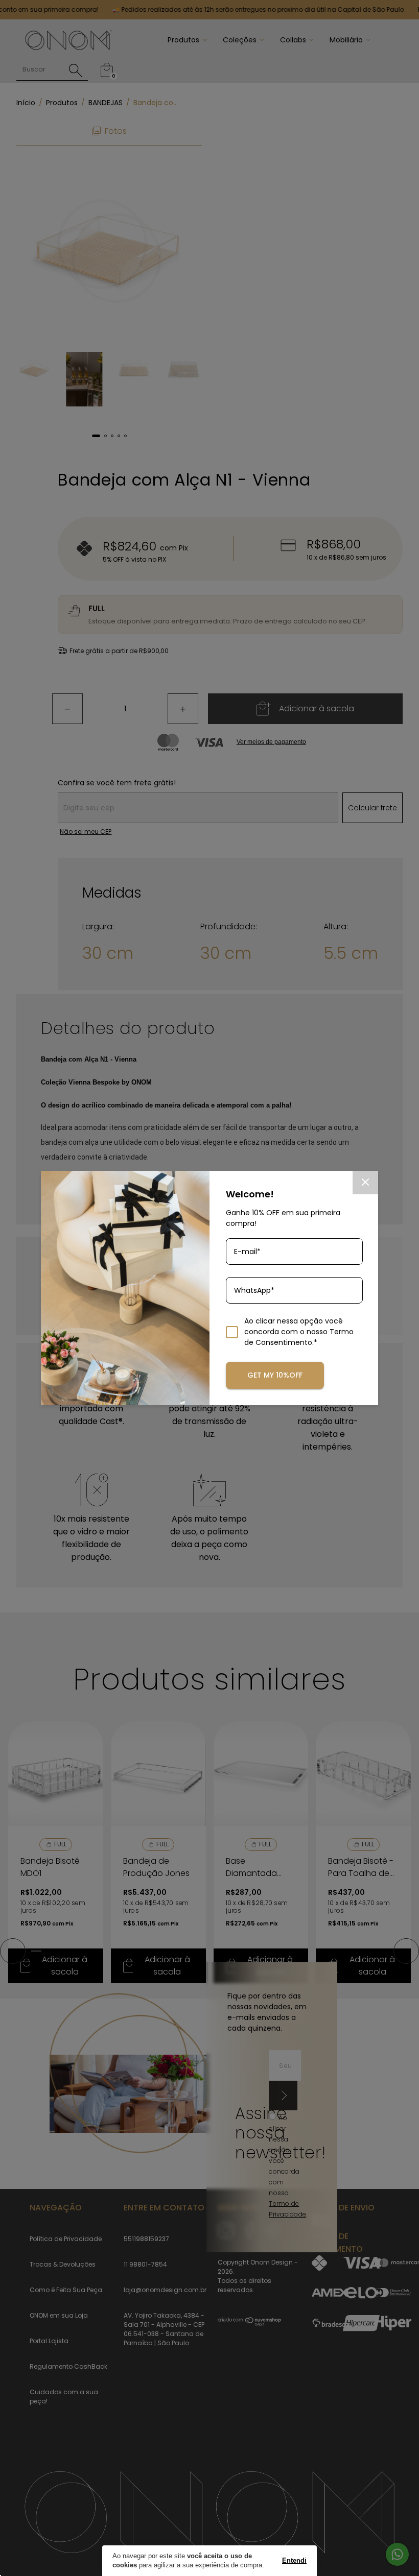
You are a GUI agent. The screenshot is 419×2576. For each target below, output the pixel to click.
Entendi (294, 2560)
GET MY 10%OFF (275, 1375)
